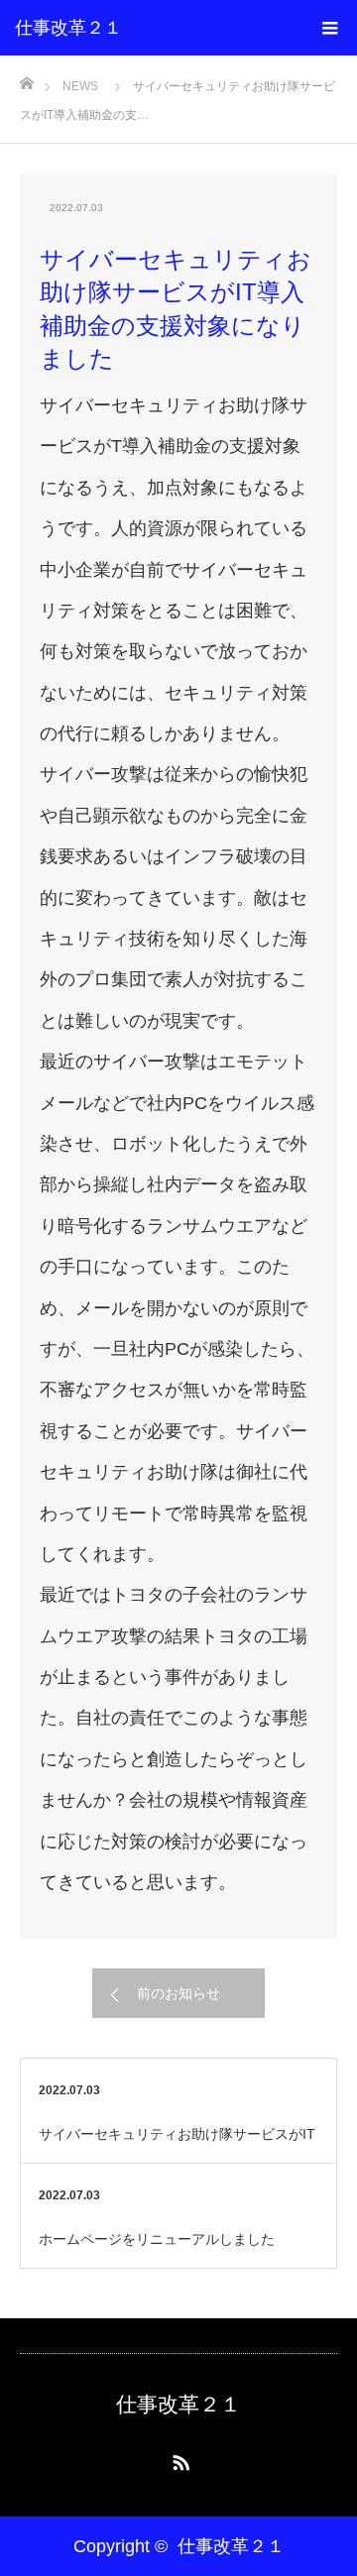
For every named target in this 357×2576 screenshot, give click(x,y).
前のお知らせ (178, 1993)
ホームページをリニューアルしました (157, 2239)
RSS (178, 2459)
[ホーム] (26, 78)
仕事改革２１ (68, 28)
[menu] (329, 28)
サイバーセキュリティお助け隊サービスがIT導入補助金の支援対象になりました (177, 2144)
